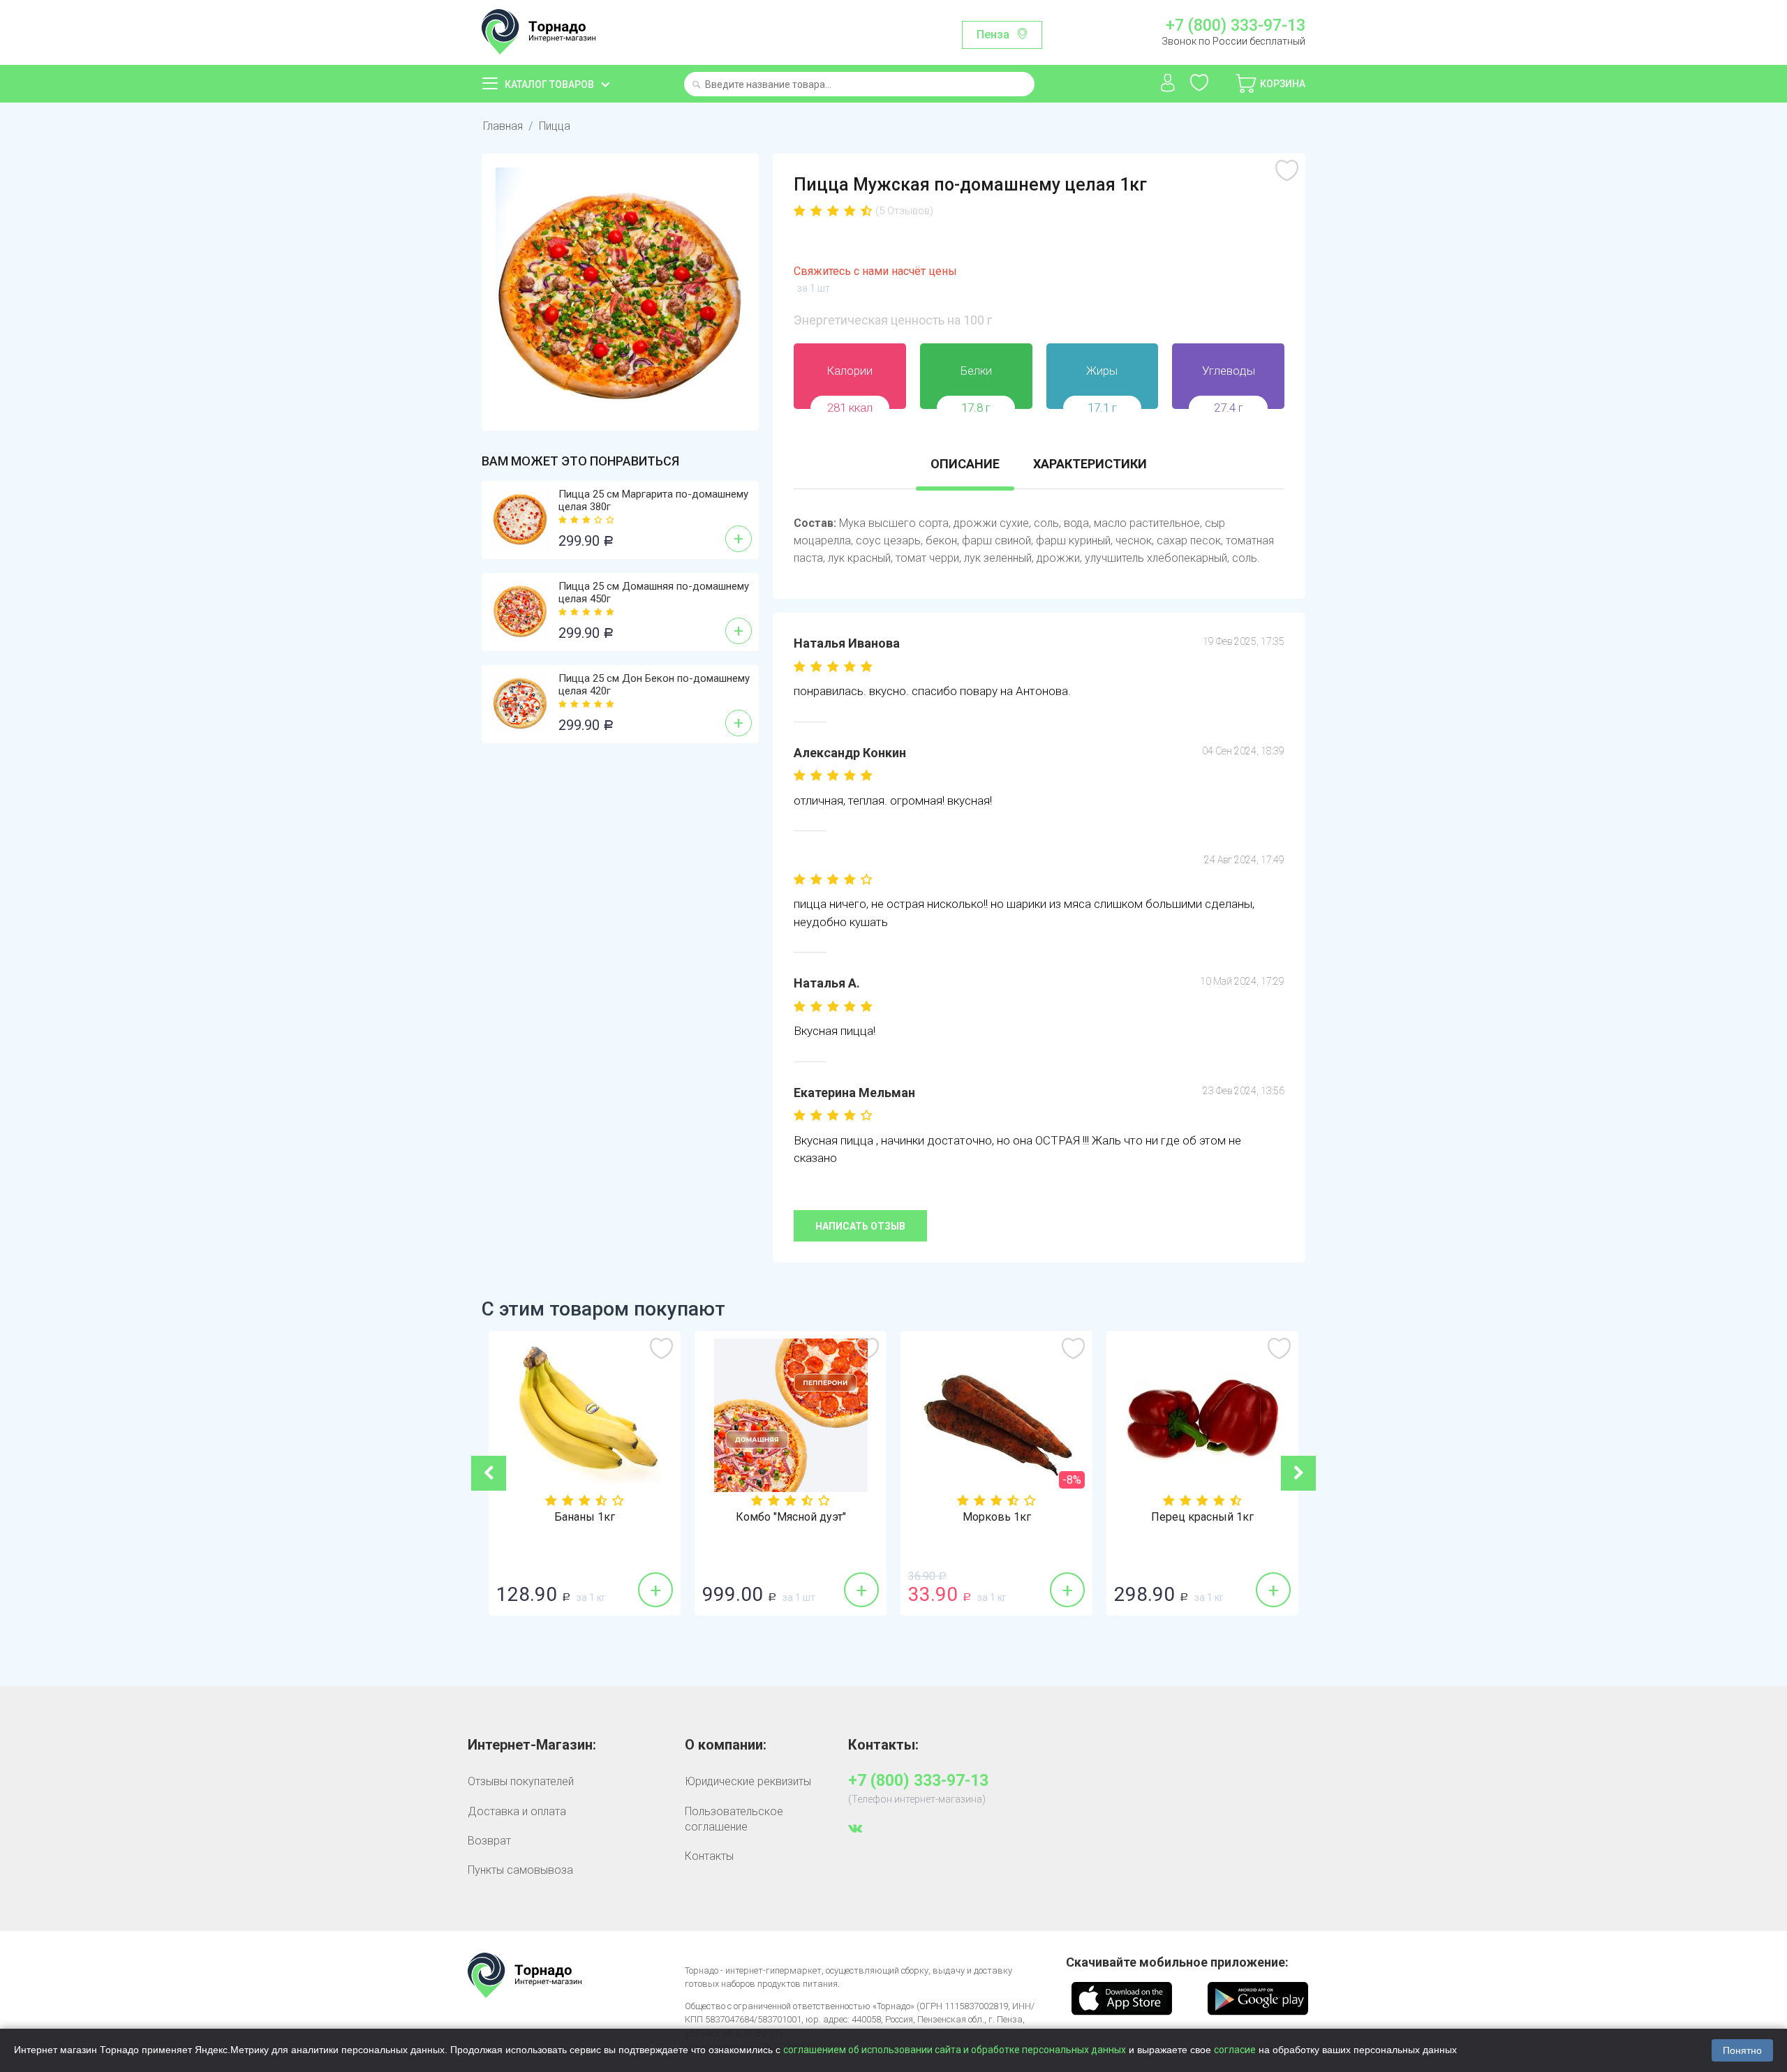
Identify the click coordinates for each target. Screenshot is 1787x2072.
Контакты (709, 1856)
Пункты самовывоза (520, 1870)
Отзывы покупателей (521, 1781)
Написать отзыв (860, 1226)
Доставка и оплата (517, 1811)
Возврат (489, 1841)
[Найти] (696, 85)
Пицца (555, 126)
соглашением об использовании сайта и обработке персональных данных (955, 2050)
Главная (503, 126)
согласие (1235, 2050)
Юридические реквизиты (748, 1781)
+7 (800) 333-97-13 (1235, 26)
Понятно (1742, 2050)
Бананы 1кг (585, 1517)
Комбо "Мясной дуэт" (791, 1517)
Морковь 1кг (997, 1517)
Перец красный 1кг (1202, 1517)
